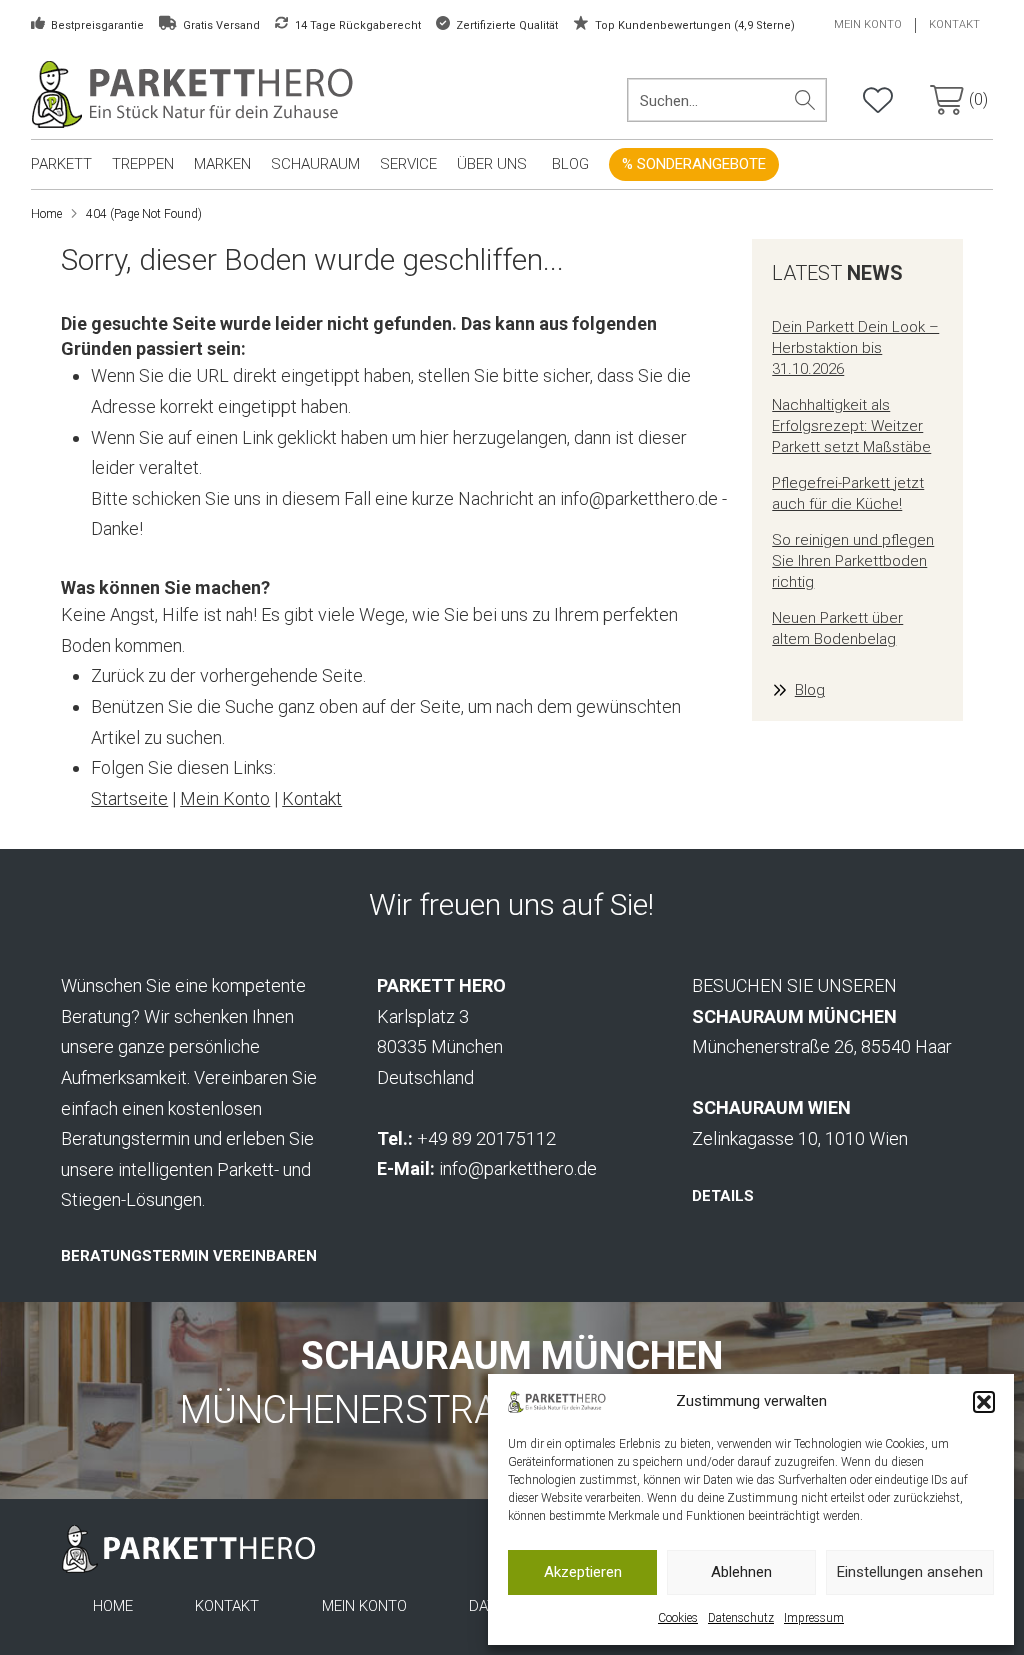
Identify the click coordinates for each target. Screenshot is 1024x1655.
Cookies (678, 1618)
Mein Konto (225, 798)
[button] (984, 1402)
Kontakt (312, 798)
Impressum (814, 1618)
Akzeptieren (583, 1572)
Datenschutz (741, 1618)
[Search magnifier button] (805, 100)
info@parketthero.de (518, 1168)
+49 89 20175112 (486, 1138)
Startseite (129, 798)
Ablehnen (741, 1572)
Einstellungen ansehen (910, 1572)
